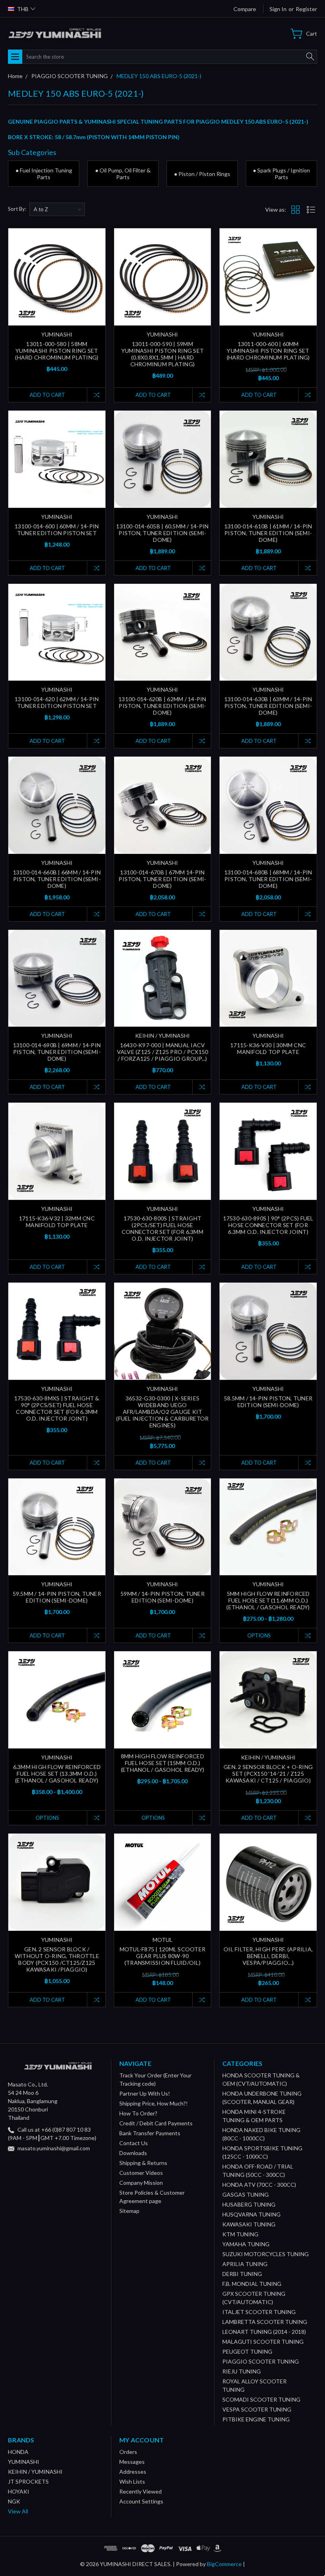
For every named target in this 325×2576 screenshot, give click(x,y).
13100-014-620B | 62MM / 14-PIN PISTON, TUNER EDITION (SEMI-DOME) (162, 706)
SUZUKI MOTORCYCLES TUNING (266, 2254)
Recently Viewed (141, 2491)
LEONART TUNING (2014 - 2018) (264, 2332)
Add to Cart (47, 395)
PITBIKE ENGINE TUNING (256, 2419)
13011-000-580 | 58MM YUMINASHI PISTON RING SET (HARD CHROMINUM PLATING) (57, 351)
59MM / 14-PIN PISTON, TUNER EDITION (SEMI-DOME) (162, 1597)
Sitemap (129, 2211)
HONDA (18, 2452)
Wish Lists (132, 2481)
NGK (14, 2501)
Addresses (133, 2472)
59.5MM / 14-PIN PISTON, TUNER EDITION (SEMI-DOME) (57, 1597)
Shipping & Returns (143, 2163)
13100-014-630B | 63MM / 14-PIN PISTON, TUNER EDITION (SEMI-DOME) (268, 706)
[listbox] (57, 209)
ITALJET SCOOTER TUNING (259, 2312)
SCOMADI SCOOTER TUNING (261, 2399)
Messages (132, 2462)
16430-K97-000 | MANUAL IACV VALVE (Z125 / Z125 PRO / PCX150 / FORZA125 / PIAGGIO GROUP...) (163, 1052)
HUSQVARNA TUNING (251, 2214)
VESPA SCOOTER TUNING (257, 2409)
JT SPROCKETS (28, 2481)
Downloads (133, 2153)
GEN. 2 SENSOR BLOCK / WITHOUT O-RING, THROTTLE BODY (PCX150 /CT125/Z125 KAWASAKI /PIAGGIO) (57, 1959)
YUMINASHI (24, 2462)
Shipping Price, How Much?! (154, 2103)
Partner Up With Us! (145, 2093)
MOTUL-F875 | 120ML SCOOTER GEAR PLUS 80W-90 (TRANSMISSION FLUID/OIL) (163, 1956)
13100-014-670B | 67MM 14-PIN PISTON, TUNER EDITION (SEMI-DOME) (162, 879)
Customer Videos (141, 2173)
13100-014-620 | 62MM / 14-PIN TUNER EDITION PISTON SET (57, 702)
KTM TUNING (240, 2234)
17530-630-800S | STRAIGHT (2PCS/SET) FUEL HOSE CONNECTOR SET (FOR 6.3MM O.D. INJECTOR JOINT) (162, 1228)
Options (259, 1635)
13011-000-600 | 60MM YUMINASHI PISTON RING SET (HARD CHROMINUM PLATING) (268, 351)
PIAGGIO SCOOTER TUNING (261, 2361)
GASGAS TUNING (246, 2194)
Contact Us (134, 2143)
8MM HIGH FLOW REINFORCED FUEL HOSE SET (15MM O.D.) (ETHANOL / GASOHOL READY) (162, 1763)
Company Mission (141, 2183)
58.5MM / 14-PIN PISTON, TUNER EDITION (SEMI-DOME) (268, 1402)
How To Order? (138, 2113)
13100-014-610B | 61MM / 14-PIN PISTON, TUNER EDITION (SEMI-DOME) (268, 533)
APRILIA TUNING (245, 2264)
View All (18, 2511)
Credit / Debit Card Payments (156, 2123)
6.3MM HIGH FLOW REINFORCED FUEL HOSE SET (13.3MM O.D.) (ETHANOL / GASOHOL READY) (57, 1774)
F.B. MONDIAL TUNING (252, 2284)
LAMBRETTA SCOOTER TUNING (265, 2322)
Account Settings (141, 2501)
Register (306, 9)
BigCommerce (224, 2564)
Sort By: (17, 209)
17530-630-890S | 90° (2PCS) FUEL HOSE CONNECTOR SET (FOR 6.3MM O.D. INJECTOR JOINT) (268, 1225)
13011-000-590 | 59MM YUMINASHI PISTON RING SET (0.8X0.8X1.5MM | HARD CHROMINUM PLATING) (162, 354)
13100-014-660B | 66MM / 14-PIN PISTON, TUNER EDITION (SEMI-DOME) (57, 879)
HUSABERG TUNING (249, 2204)
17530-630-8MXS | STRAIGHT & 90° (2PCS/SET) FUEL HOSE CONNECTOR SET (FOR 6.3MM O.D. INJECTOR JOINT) (57, 1408)
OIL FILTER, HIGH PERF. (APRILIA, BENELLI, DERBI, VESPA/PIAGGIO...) (268, 1956)
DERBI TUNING (242, 2274)
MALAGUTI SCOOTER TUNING (263, 2342)
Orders (128, 2452)
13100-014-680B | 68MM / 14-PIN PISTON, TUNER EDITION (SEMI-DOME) (268, 879)
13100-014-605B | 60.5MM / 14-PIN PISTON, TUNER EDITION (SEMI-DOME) (162, 533)
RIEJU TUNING (242, 2371)
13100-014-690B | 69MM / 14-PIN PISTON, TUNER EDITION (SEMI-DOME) (57, 1052)
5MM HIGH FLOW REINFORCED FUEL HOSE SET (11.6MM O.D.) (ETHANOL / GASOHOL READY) (268, 1600)
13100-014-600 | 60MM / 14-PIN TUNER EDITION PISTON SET (57, 530)
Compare (245, 9)
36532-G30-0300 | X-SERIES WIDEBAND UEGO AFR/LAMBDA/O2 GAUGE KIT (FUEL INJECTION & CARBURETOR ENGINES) (162, 1412)
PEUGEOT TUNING (247, 2351)
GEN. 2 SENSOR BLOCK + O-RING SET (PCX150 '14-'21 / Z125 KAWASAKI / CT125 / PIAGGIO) (268, 1774)
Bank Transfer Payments (150, 2133)
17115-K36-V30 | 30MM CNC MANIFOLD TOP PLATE (268, 1048)
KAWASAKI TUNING (249, 2224)
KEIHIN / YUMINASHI (35, 2472)
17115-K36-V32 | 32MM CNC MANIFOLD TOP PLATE (57, 1222)
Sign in (278, 9)
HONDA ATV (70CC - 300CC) (259, 2185)
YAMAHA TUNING (246, 2244)
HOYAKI (19, 2491)
